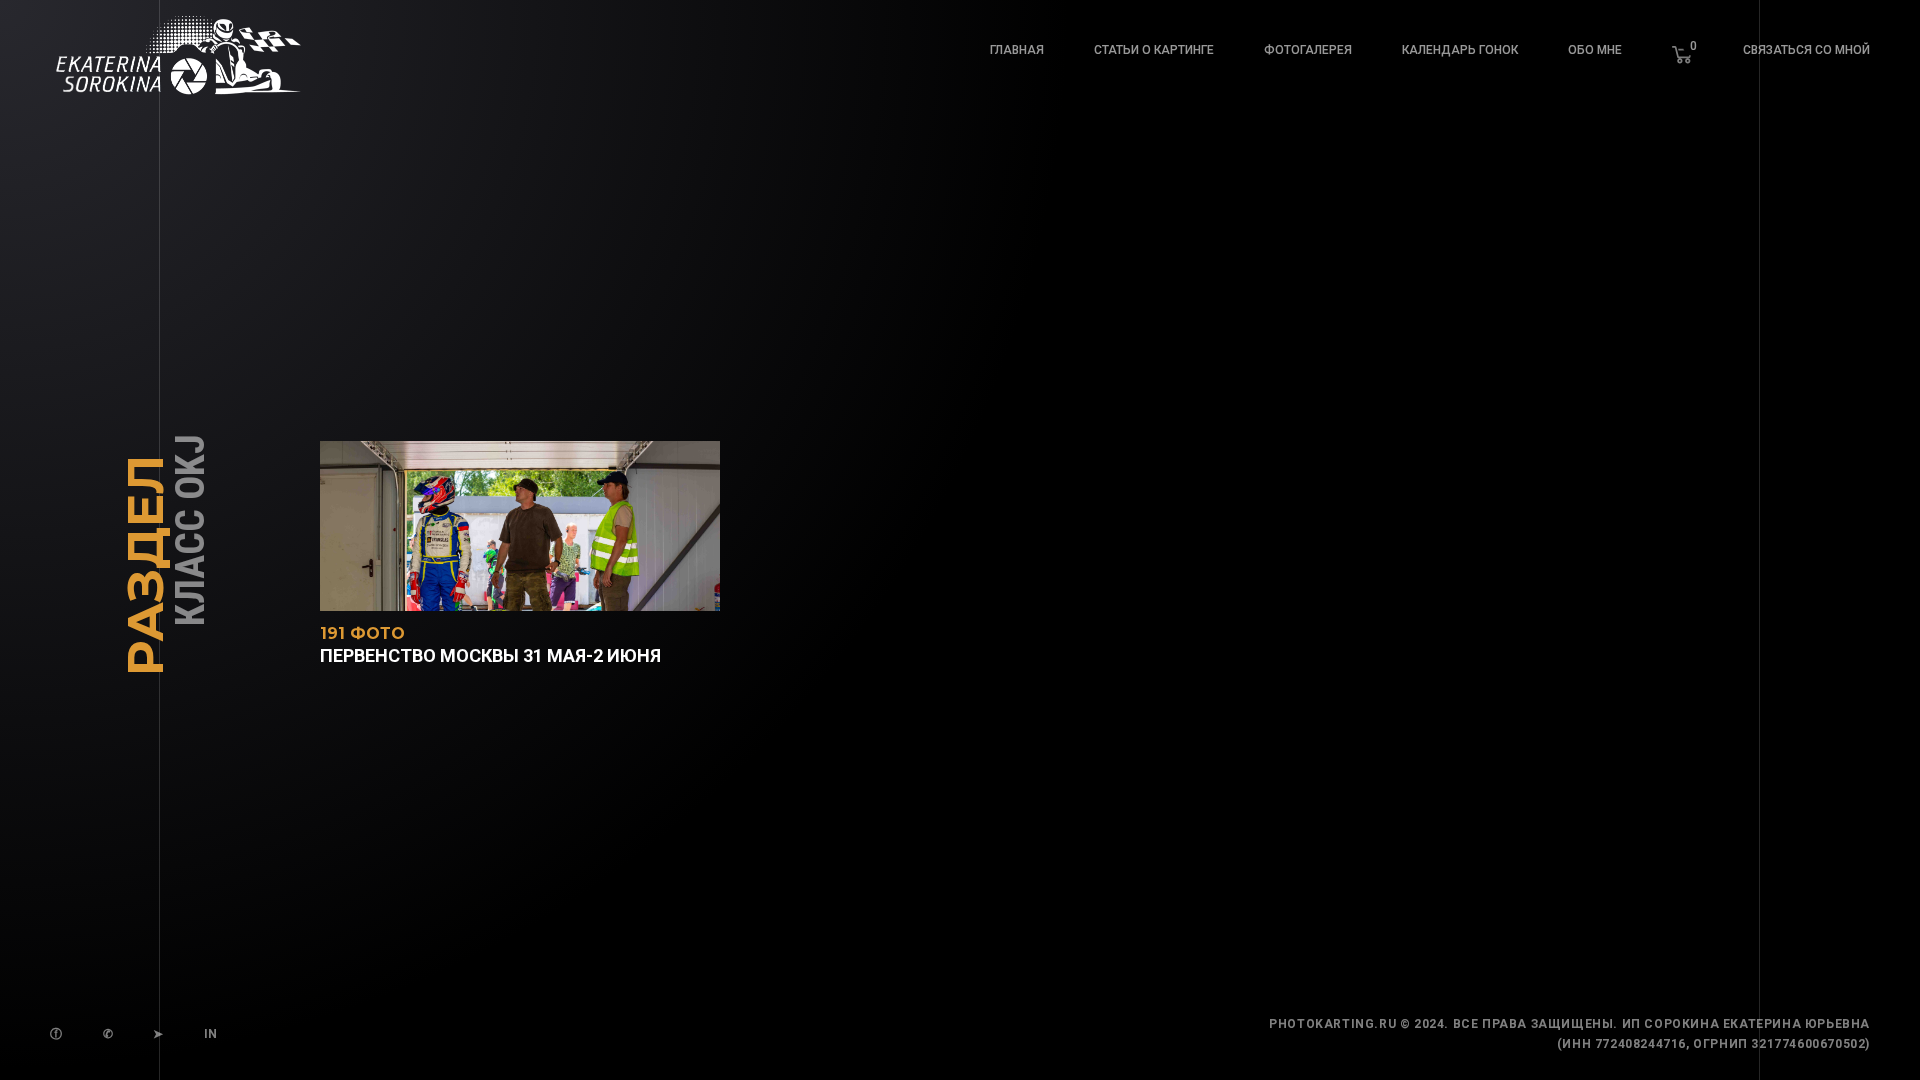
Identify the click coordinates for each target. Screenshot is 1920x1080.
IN (211, 1034)
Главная (1017, 50)
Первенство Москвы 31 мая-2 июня (490, 646)
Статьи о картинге (1154, 50)
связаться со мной (1806, 50)
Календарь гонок (1460, 50)
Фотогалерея (1308, 50)
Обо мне (1595, 50)
